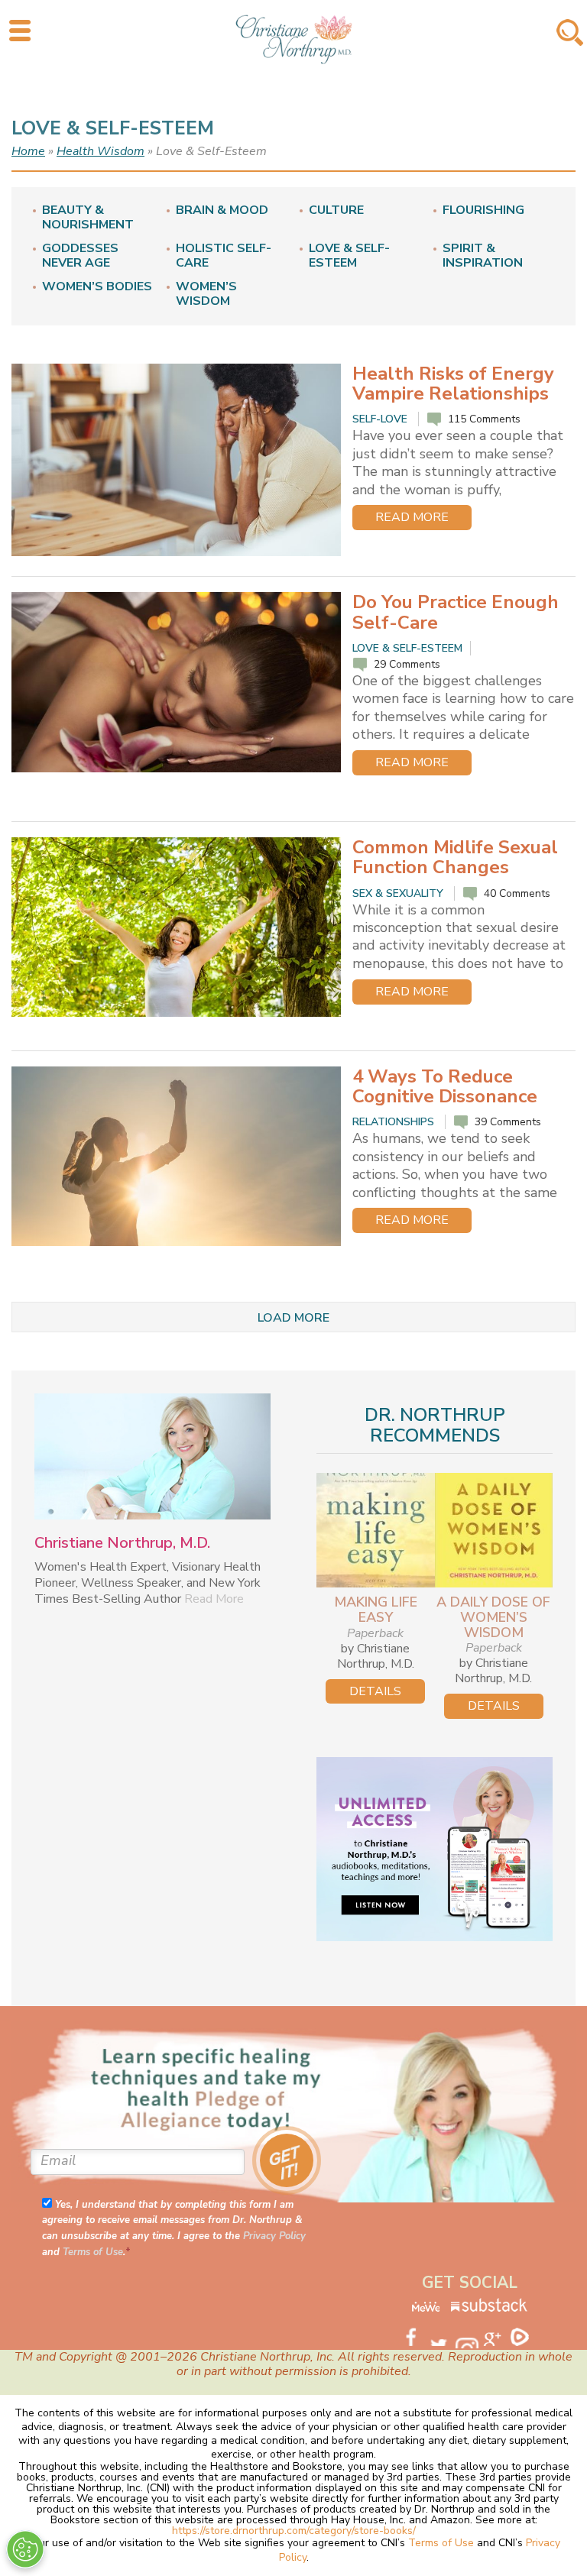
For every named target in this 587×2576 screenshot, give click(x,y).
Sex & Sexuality (398, 893)
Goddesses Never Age (80, 256)
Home (28, 151)
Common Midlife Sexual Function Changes (455, 857)
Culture (336, 210)
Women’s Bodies (97, 287)
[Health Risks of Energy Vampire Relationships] (176, 460)
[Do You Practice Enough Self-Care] (176, 682)
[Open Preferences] (25, 2549)
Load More (293, 1318)
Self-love (380, 419)
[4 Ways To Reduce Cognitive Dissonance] (176, 1156)
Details (375, 1691)
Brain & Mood (222, 210)
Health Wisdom (101, 151)
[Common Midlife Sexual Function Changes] (176, 927)
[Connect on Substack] (489, 2309)
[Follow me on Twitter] (442, 2335)
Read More (412, 517)
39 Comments (508, 1122)
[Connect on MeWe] (426, 2309)
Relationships (393, 1122)
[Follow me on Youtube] (497, 2335)
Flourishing (483, 210)
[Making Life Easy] (376, 1530)
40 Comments (517, 893)
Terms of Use (93, 2252)
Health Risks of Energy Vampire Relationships (453, 383)
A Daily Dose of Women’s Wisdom (493, 1617)
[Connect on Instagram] (469, 2338)
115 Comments (484, 419)
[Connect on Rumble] (524, 2335)
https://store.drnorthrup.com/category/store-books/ (294, 2531)
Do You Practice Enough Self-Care (456, 612)
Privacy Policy (274, 2236)
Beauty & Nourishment (88, 218)
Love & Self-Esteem (349, 256)
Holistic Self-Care (224, 256)
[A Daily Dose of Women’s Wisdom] (494, 1530)
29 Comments (407, 664)
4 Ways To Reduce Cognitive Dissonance (445, 1086)
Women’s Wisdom (206, 294)
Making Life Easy (376, 1610)
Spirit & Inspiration (483, 256)
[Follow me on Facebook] (414, 2335)
